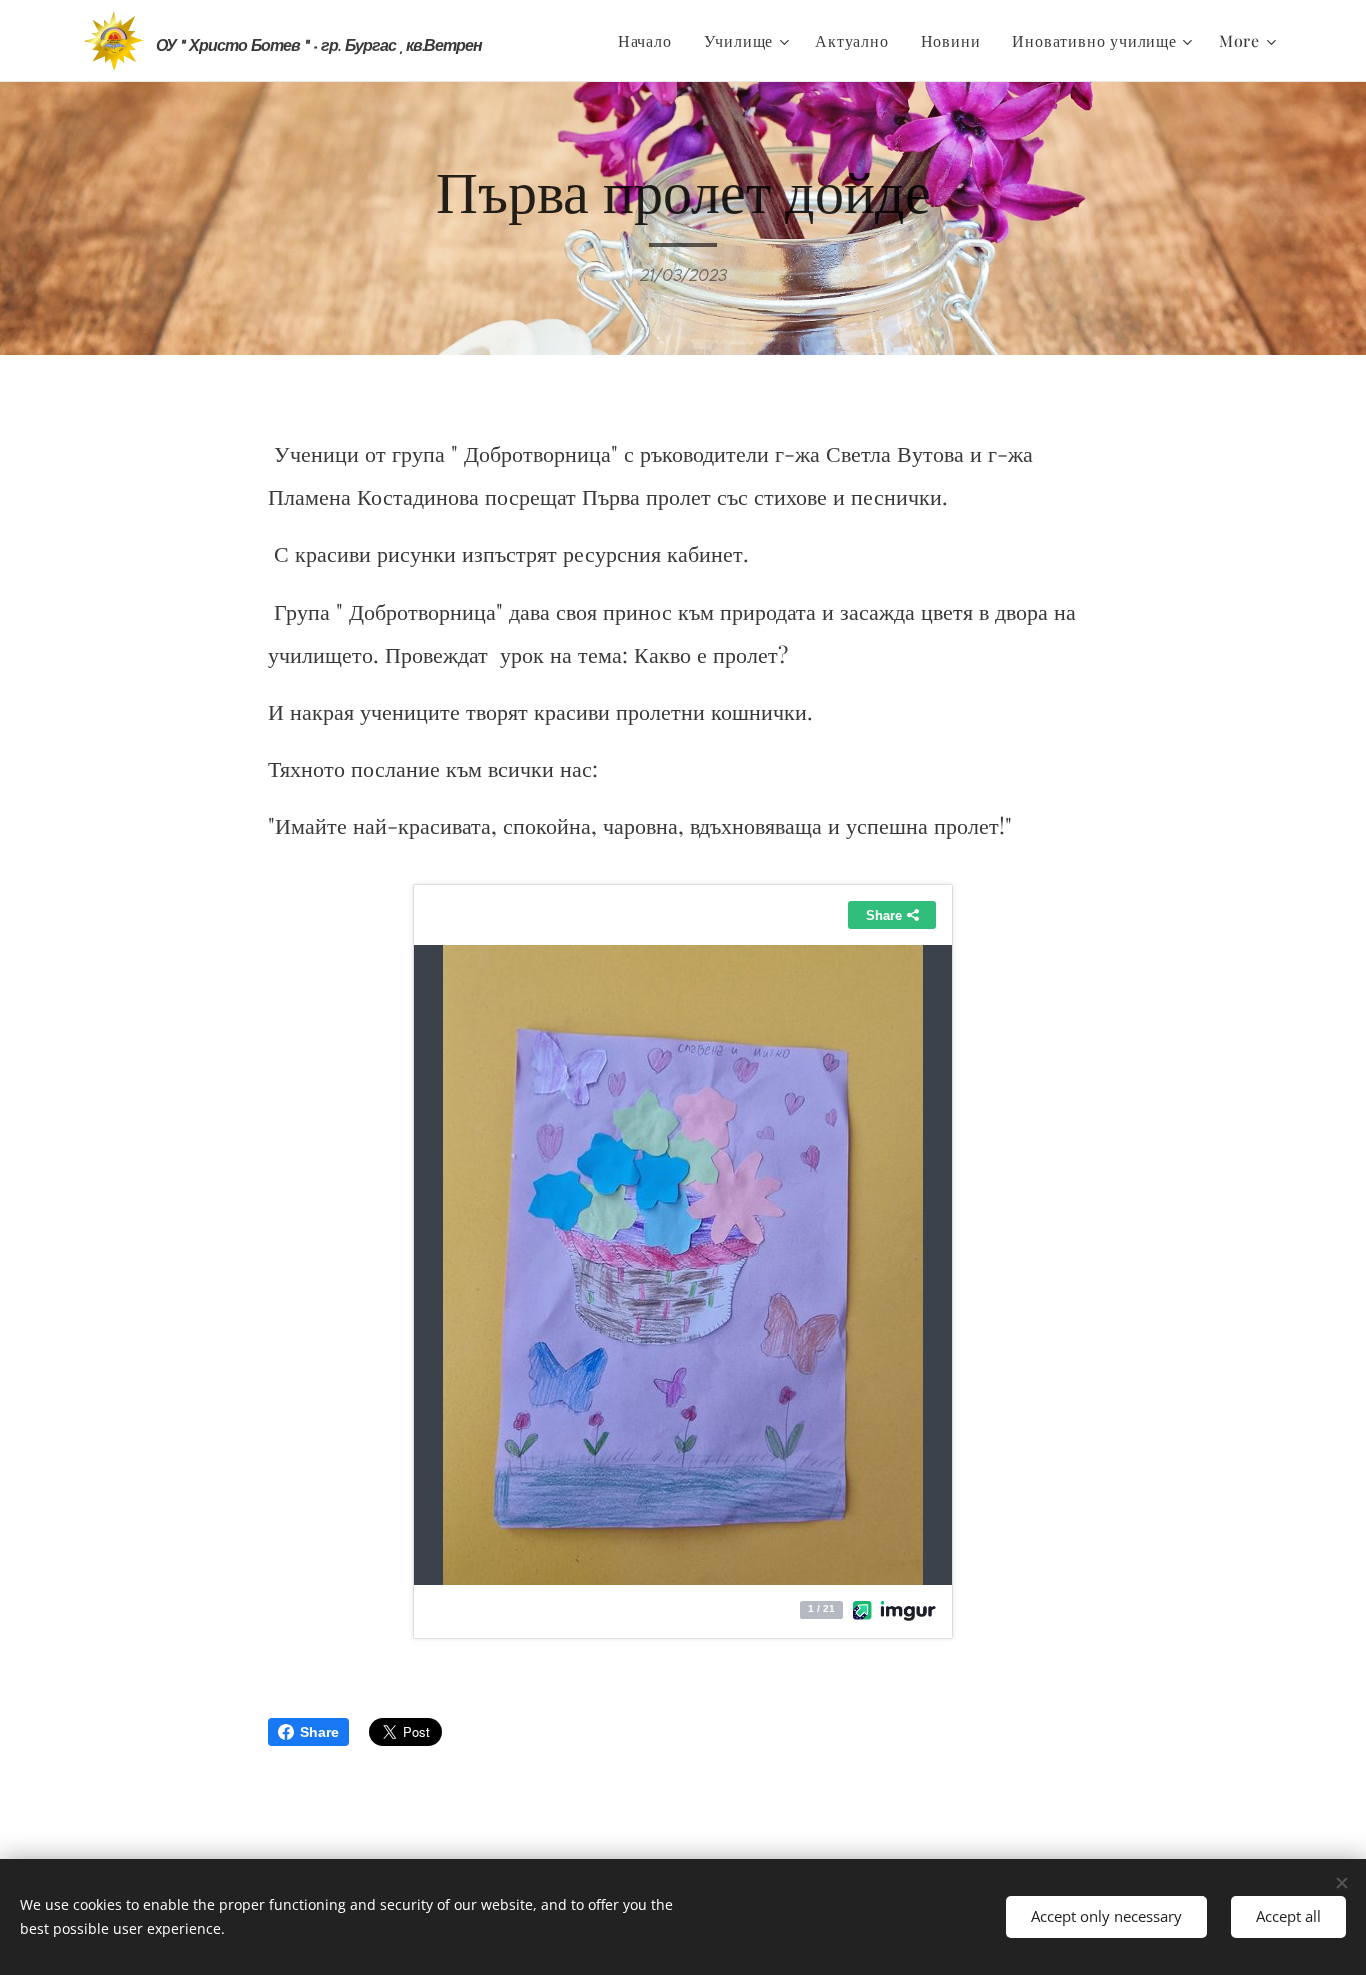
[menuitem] (650, 41)
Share (319, 1732)
